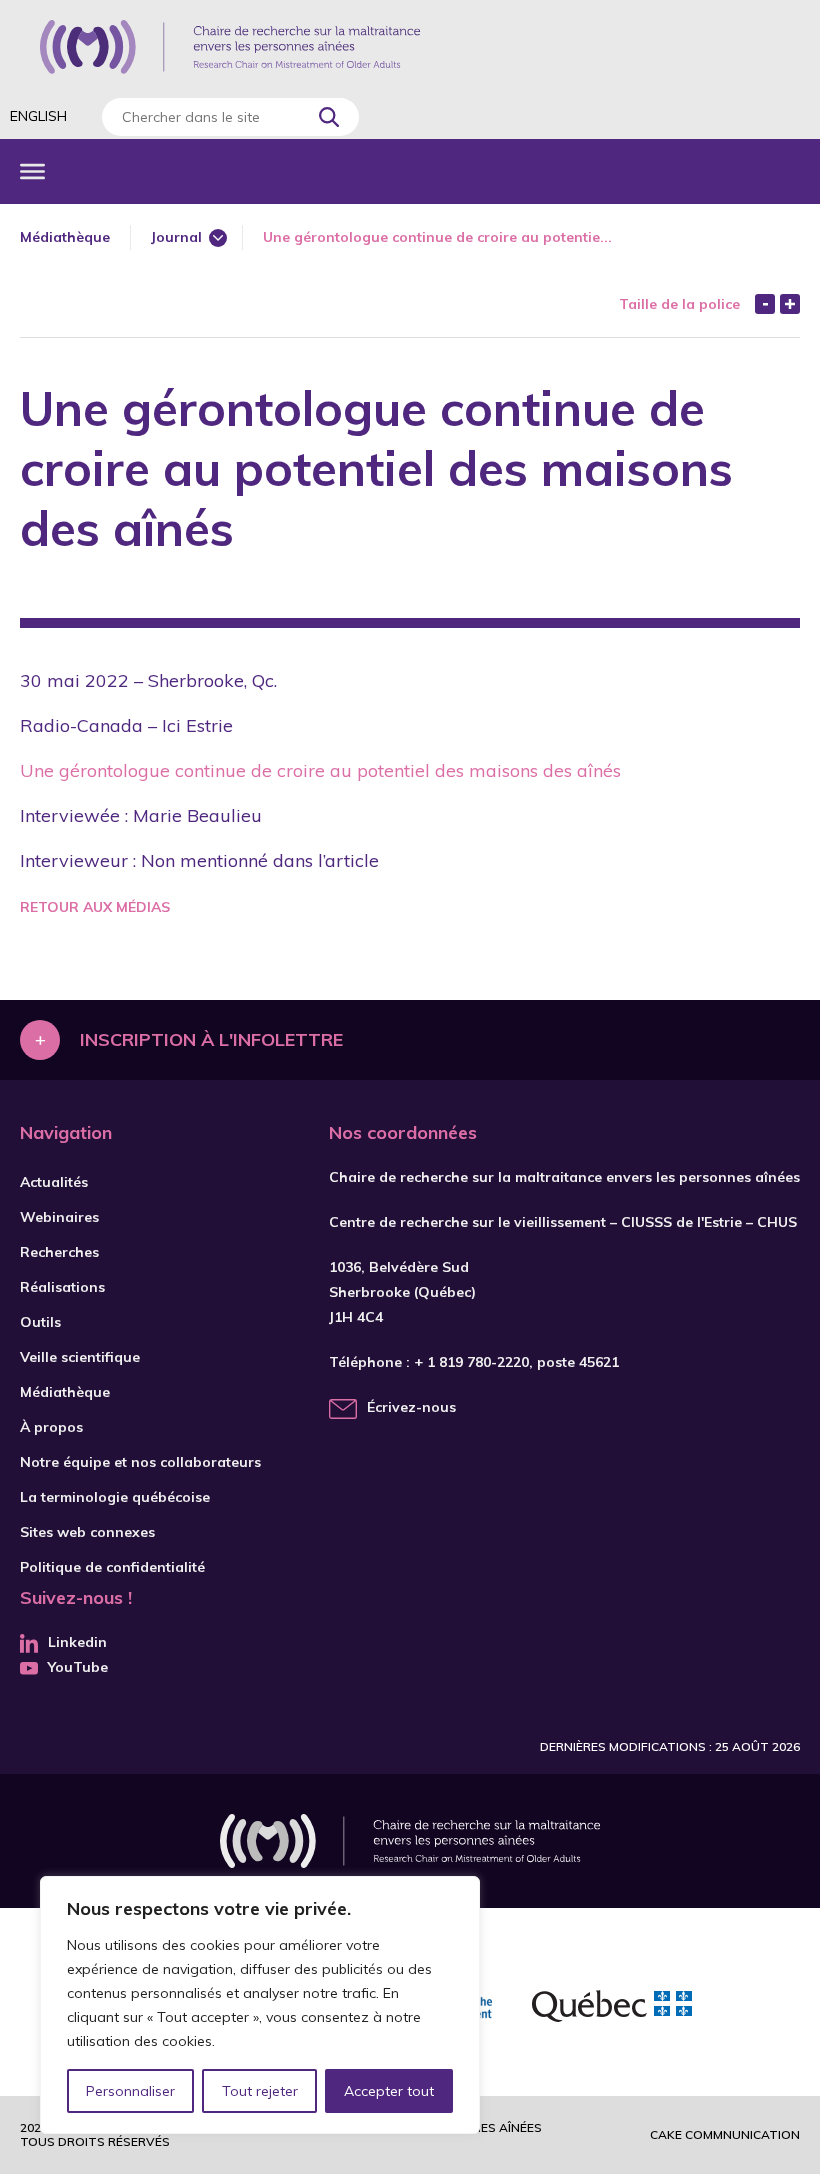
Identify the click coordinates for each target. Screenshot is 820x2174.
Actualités (54, 1182)
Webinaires (59, 1217)
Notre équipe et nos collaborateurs (140, 1462)
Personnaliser (130, 2091)
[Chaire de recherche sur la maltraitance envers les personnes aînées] (230, 47)
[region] (260, 2005)
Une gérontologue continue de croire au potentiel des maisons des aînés (320, 770)
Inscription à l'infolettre (211, 1039)
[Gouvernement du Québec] (612, 2009)
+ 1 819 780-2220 (471, 1362)
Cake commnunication (725, 2134)
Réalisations (62, 1287)
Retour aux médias (95, 907)
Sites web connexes (87, 1532)
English (38, 116)
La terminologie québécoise (115, 1497)
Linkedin (77, 1642)
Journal (176, 237)
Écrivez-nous (411, 1407)
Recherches (59, 1252)
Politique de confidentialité (112, 1567)
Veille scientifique (80, 1357)
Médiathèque (65, 237)
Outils (40, 1322)
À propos (51, 1427)
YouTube (78, 1667)
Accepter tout (389, 2091)
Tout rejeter (260, 2091)
